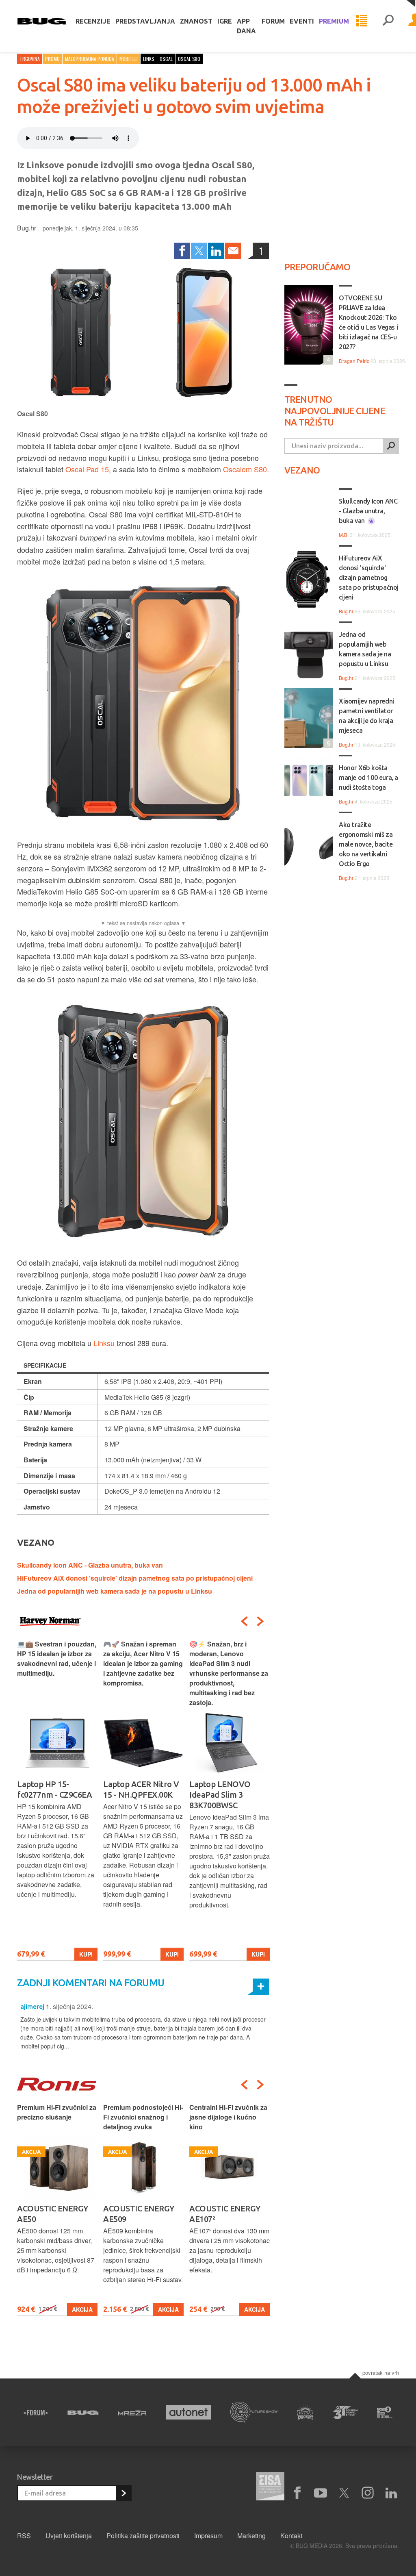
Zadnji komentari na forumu (91, 1983)
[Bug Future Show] (254, 2412)
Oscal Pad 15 (87, 469)
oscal (166, 59)
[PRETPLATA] (123, 2493)
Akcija (82, 2309)
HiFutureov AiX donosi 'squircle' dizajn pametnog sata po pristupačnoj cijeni (135, 1578)
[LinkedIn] (216, 251)
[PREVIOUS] (244, 1621)
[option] (57, 1800)
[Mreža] (132, 2413)
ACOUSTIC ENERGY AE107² (225, 2214)
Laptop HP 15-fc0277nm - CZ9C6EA (54, 1789)
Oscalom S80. (246, 469)
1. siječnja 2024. (69, 2006)
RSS (24, 2536)
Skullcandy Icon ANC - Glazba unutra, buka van (90, 1565)
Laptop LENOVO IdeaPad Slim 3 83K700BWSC (220, 1795)
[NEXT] (260, 1621)
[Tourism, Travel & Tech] (345, 2413)
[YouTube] (321, 2493)
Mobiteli (129, 59)
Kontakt (291, 2536)
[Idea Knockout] (305, 2412)
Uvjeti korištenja (69, 2536)
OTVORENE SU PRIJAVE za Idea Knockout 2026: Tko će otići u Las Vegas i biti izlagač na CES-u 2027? (368, 322)
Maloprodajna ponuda (90, 59)
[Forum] (36, 2413)
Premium (334, 21)
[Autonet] (188, 2412)
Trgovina (30, 59)
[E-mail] (233, 251)
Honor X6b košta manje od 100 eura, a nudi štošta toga (368, 778)
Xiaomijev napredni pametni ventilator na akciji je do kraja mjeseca (366, 716)
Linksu (104, 1343)
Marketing (251, 2536)
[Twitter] (199, 251)
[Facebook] (182, 251)
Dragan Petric (354, 361)
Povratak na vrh (381, 2373)
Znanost (196, 21)
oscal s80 (189, 59)
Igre (225, 21)
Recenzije (93, 21)
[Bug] (83, 2413)
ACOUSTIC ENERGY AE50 (53, 2214)
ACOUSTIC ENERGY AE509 (139, 2214)
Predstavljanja (145, 21)
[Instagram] (368, 2493)
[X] (344, 2493)
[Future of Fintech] (385, 2412)
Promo (52, 59)
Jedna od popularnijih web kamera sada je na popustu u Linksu (115, 1591)
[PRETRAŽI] (391, 446)
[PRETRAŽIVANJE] (388, 21)
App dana (246, 26)
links (149, 59)
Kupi (86, 1954)
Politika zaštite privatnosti (143, 2536)
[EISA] (270, 2487)
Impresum (208, 2536)
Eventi (302, 21)
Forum (273, 21)
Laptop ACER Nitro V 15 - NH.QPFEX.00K (141, 1789)
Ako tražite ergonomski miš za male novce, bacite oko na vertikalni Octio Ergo (366, 844)
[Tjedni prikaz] (362, 21)
